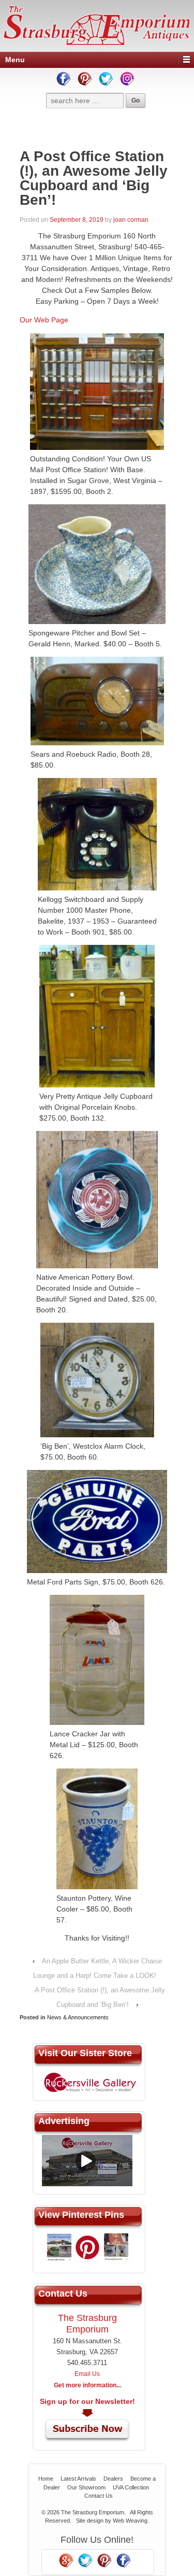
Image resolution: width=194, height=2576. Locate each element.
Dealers (113, 2479)
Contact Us (99, 2496)
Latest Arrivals (78, 2479)
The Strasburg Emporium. (93, 2512)
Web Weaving (130, 2521)
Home (46, 2479)
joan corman (131, 220)
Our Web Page (44, 320)
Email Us (87, 2374)
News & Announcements (78, 2017)
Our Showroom (86, 2487)
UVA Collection (131, 2487)
